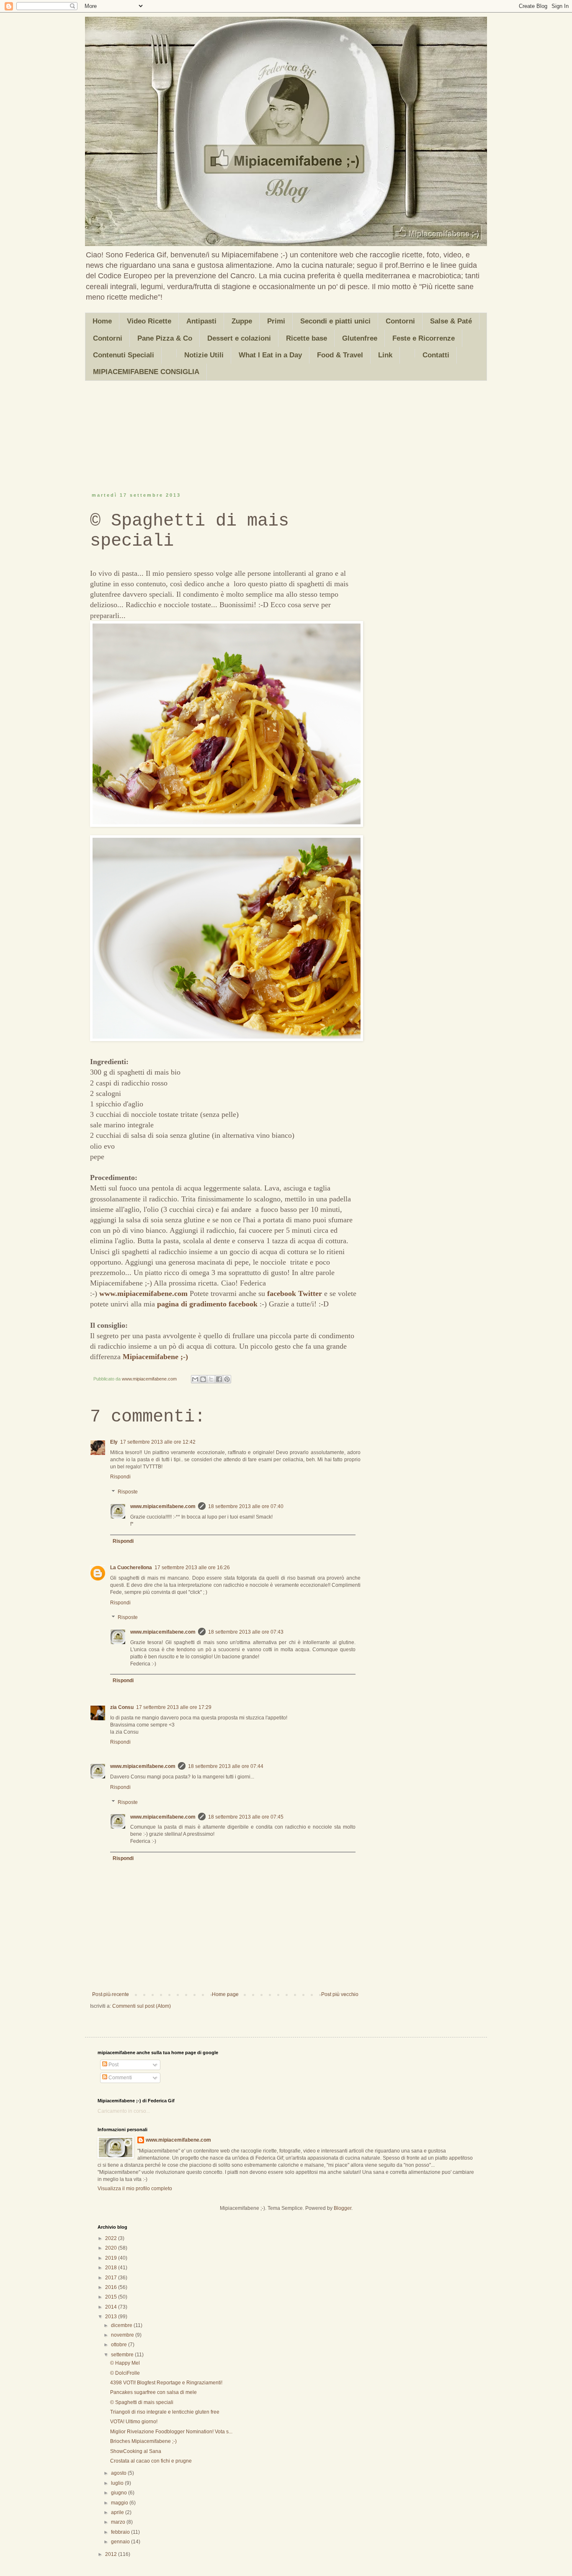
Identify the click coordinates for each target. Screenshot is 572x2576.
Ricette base (307, 338)
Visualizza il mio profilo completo (135, 2189)
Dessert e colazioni (239, 338)
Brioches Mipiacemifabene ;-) (143, 2441)
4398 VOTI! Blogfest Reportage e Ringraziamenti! (166, 2383)
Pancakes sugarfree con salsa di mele (153, 2392)
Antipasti (201, 321)
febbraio (121, 2532)
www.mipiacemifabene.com (143, 1293)
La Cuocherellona (131, 1568)
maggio (120, 2503)
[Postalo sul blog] (203, 1379)
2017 (112, 2278)
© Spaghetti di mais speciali (142, 2402)
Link (385, 355)
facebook (282, 1293)
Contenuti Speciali (124, 355)
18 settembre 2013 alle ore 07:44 (226, 1766)
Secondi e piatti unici (335, 321)
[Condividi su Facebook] (219, 1379)
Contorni (400, 321)
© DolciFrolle (125, 2373)
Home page (225, 1994)
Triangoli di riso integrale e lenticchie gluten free (165, 2412)
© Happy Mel (125, 2363)
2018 (112, 2268)
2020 (112, 2248)
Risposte (128, 1492)
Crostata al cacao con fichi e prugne (151, 2461)
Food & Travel (340, 355)
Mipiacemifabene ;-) (155, 1357)
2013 (112, 2317)
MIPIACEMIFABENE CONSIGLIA (146, 372)
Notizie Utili (204, 355)
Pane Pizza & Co (165, 338)
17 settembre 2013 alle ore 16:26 (192, 1568)
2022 (112, 2238)
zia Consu (122, 1707)
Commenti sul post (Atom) (142, 2006)
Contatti (436, 355)
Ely (114, 1442)
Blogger (343, 2208)
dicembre (122, 2325)
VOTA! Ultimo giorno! (134, 2422)
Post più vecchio (340, 1994)
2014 (112, 2307)
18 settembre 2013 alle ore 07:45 (246, 1817)
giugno (120, 2493)
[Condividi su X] (211, 1379)
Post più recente (111, 1994)
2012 (112, 2554)
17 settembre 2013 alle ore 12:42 (158, 1442)
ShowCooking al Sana (136, 2451)
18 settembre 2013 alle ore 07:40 (246, 1506)
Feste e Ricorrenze (424, 338)
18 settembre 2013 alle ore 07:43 (246, 1632)
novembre (123, 2335)
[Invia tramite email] (195, 1379)
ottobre (120, 2345)
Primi (276, 321)
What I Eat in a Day (270, 355)
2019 (112, 2258)
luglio (118, 2483)
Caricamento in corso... (124, 2111)
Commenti (120, 2078)
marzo (119, 2522)
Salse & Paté (451, 321)
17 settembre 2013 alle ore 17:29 (174, 1707)
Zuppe (242, 321)
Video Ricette (149, 321)
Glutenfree (360, 338)
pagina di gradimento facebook (207, 1304)
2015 (112, 2297)
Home (102, 321)
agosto (119, 2473)
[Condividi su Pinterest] (227, 1379)
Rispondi (120, 1477)
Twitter (310, 1293)
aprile (118, 2512)
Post (113, 2065)
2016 (112, 2287)
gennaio (121, 2542)
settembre (123, 2355)
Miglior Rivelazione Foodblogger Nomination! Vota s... (171, 2432)
